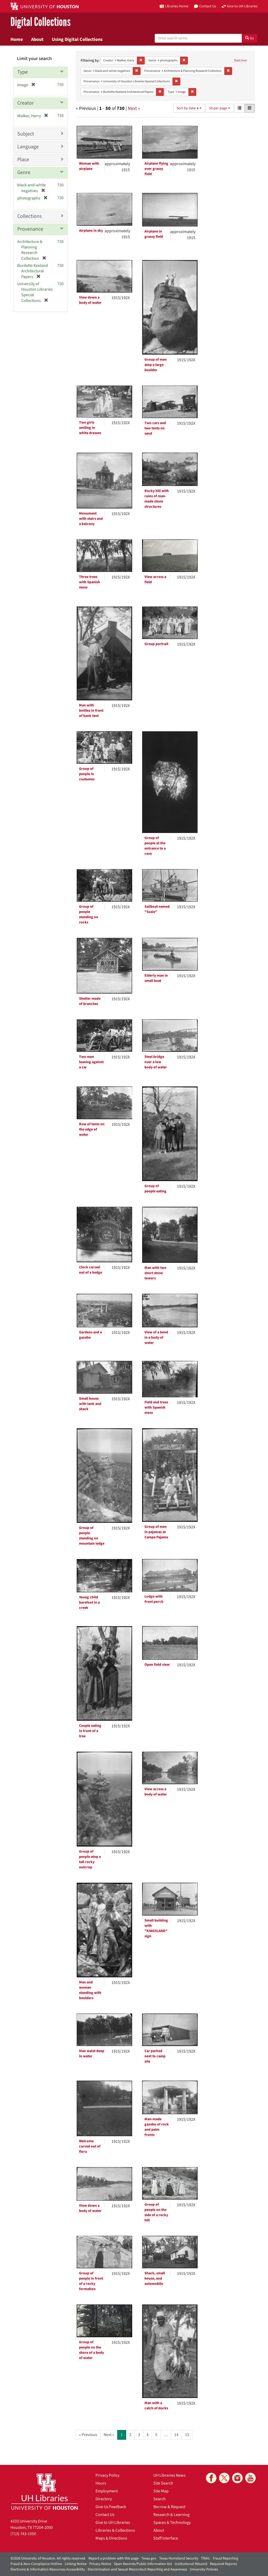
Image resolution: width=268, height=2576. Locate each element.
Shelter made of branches (90, 1001)
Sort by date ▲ (188, 108)
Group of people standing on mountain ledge (92, 1536)
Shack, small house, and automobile (155, 2279)
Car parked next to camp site (155, 2056)
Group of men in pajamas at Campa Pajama (156, 1532)
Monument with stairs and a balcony (91, 519)
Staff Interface (166, 2538)
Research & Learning (171, 2515)
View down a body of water (90, 300)
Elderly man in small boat (156, 978)
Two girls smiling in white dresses (90, 428)
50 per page (219, 108)
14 (176, 2435)
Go (252, 38)
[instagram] (237, 2478)
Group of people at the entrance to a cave (155, 846)
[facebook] (211, 2478)
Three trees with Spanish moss (90, 582)
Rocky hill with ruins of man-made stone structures (157, 499)
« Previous (88, 2435)
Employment (107, 2491)
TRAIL (206, 2558)
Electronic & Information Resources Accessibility (48, 2569)
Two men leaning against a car (91, 1062)
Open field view (157, 1665)
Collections (29, 216)
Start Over (241, 60)
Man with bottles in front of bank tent (91, 711)
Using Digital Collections (77, 39)
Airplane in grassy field (154, 234)
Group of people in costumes (87, 774)
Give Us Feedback (111, 2507)
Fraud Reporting (225, 2558)
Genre (24, 172)
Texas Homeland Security (179, 2558)
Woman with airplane (89, 166)
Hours (101, 2483)
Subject (26, 134)
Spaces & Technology (172, 2523)
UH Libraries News (169, 2475)
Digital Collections (41, 22)
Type (23, 72)
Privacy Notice (100, 2564)
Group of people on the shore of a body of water (91, 2350)
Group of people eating (155, 1189)
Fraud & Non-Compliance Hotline (36, 2564)
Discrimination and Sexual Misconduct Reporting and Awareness (137, 2569)
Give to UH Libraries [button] (242, 6)
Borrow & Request (169, 2507)
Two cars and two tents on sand (155, 428)
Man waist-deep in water (92, 2054)
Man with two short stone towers (155, 1273)
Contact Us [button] (208, 6)
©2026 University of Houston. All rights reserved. (48, 2558)
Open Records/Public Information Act (143, 2564)
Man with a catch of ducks (156, 2406)
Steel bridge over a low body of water (156, 1062)
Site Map (161, 2491)
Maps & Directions (111, 2538)
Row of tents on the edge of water (92, 1129)
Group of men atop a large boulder (156, 365)
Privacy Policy (107, 2475)
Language (28, 147)
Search (160, 2499)
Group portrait (156, 644)
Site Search (163, 2483)
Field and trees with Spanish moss (156, 1408)
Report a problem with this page (114, 2558)
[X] (224, 2478)
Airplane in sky (91, 231)
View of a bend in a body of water (156, 1338)
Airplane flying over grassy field (156, 169)
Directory (104, 2499)
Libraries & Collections (115, 2530)
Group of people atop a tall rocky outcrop (90, 1859)
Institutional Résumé (191, 2564)
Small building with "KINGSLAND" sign (156, 1928)
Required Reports (224, 2564)
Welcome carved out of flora (90, 2146)
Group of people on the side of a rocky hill (156, 2212)
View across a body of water (156, 1792)
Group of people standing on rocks (89, 914)
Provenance (30, 229)
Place (23, 160)
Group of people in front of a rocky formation (91, 2281)
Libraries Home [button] (177, 6)
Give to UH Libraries (113, 2523)
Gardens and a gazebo (90, 1335)
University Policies (204, 2569)
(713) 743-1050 (23, 2534)
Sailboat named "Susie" (157, 909)
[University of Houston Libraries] (44, 2491)
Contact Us (105, 2515)
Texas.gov (149, 2558)
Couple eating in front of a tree (90, 1731)
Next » (134, 108)
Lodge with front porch (154, 1599)
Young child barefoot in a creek (89, 1603)
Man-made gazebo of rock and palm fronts (157, 2127)
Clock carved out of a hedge (91, 1270)
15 (187, 2435)
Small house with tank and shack (90, 1404)
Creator (26, 103)
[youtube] (250, 2478)
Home (17, 39)
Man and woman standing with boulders (90, 1990)
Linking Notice (76, 2564)
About (37, 39)
